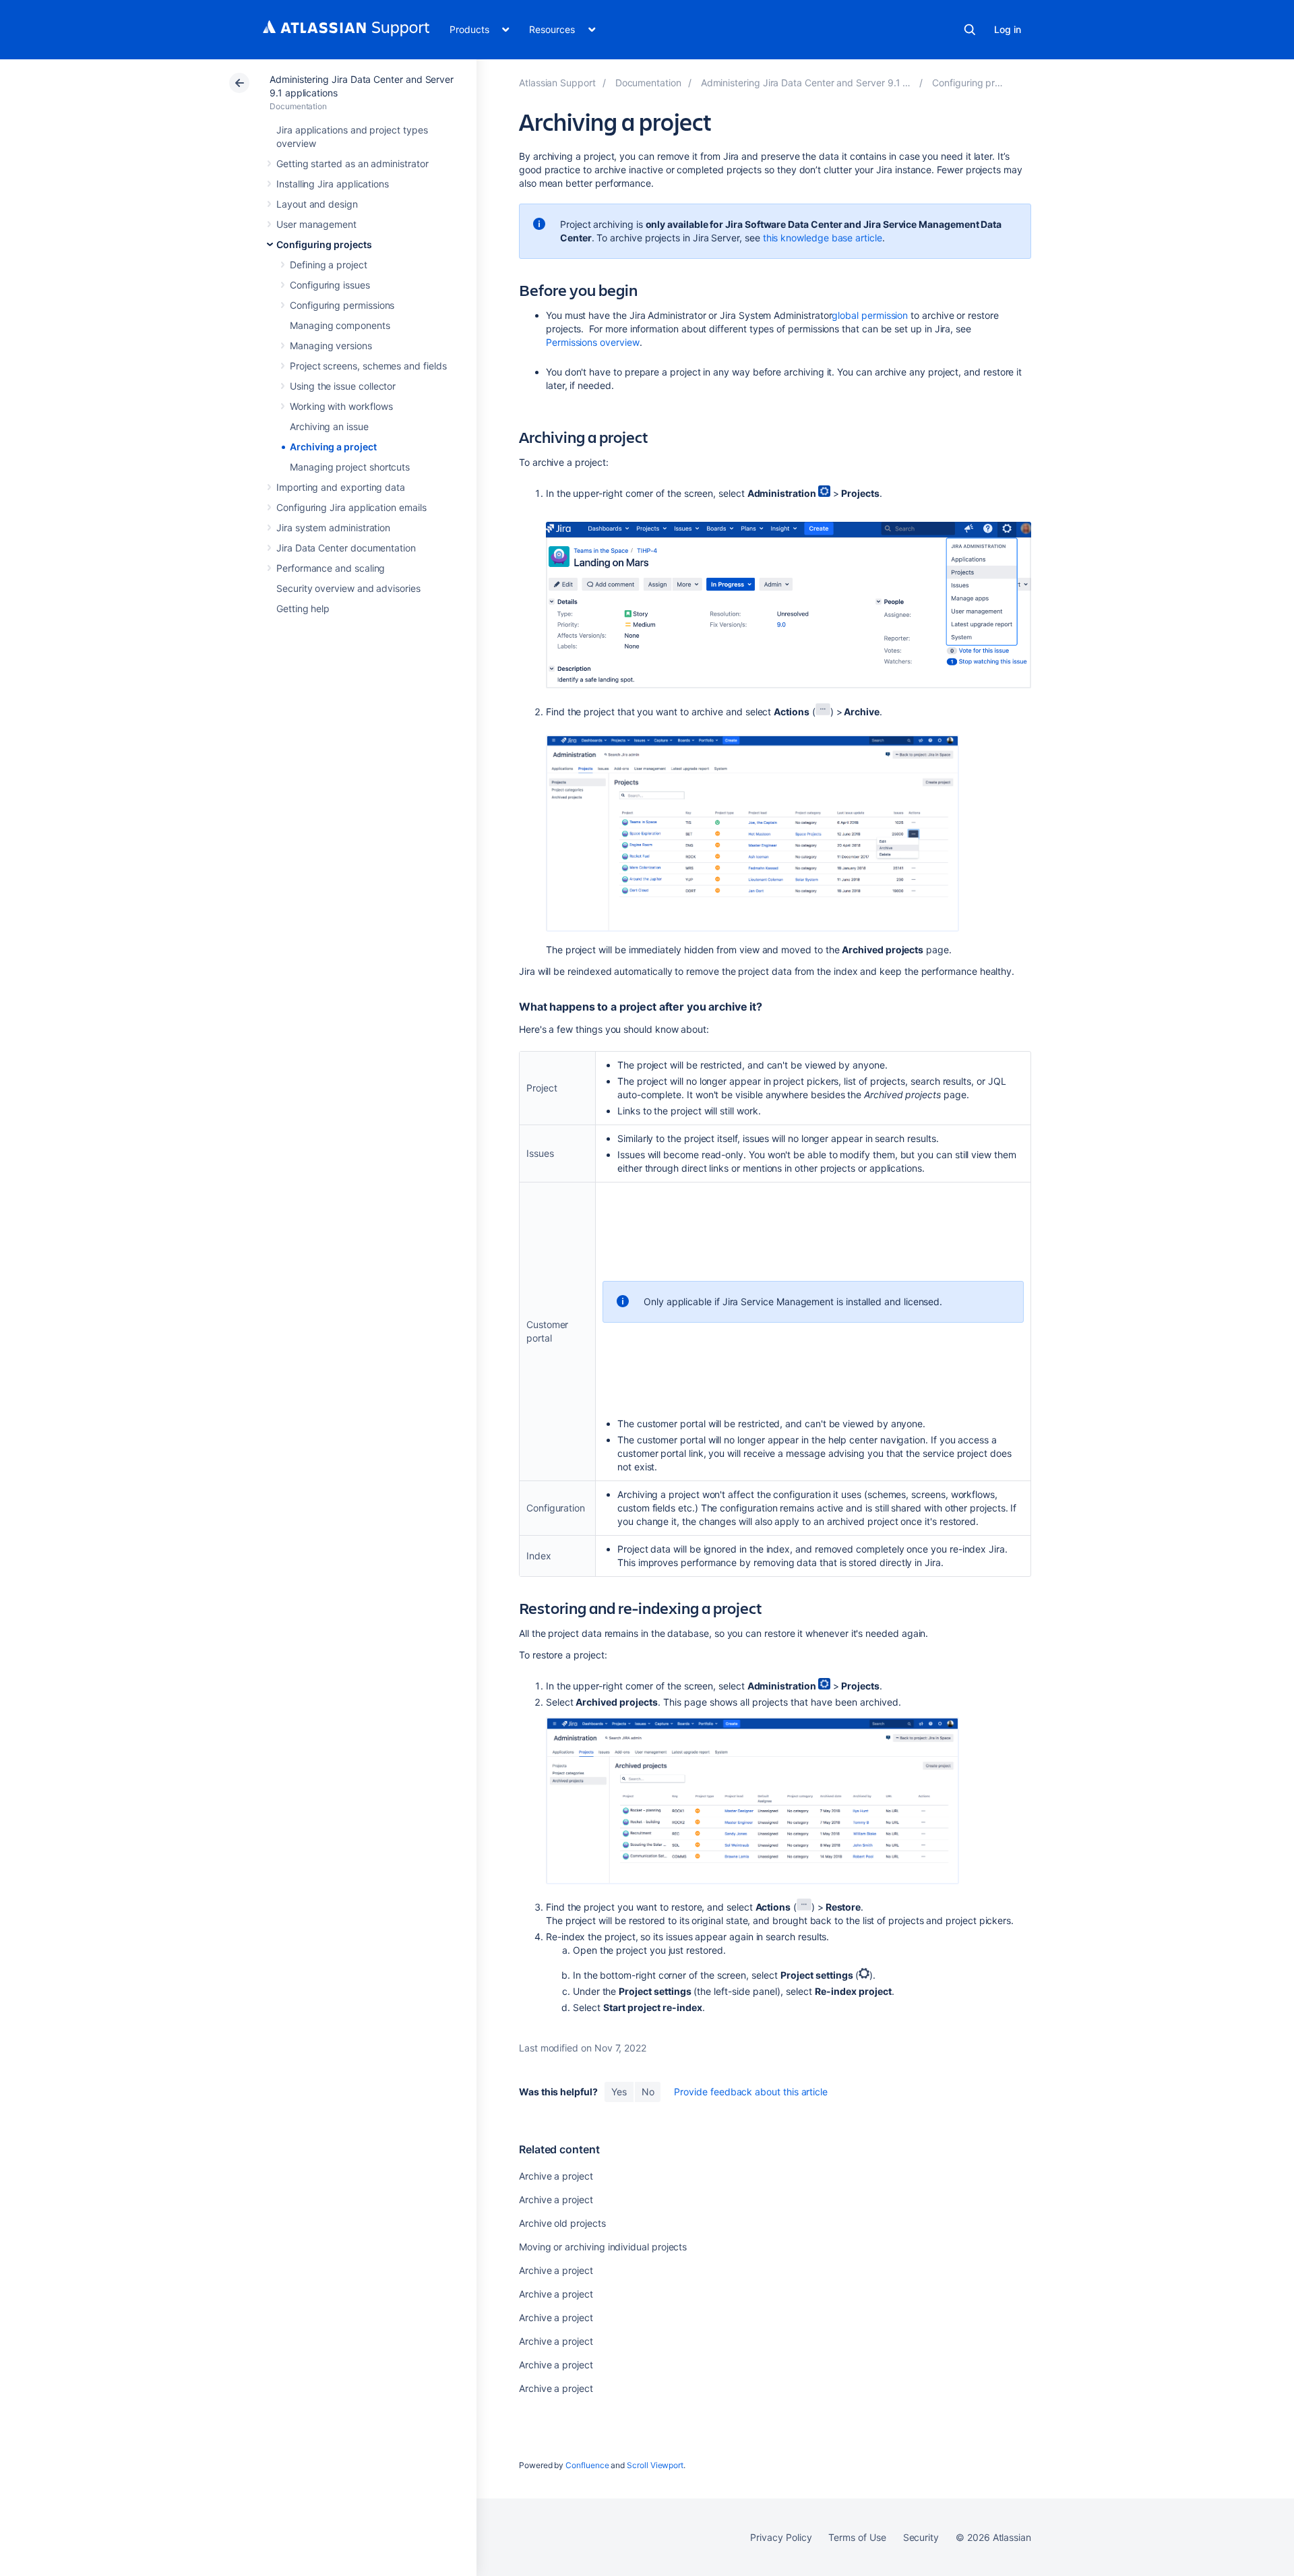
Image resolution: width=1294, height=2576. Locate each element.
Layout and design (317, 204)
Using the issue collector (343, 386)
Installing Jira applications (333, 184)
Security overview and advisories (348, 588)
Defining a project (329, 265)
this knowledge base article (823, 238)
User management (316, 224)
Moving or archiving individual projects (603, 2247)
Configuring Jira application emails (351, 507)
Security (921, 2537)
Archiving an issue (329, 426)
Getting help (303, 608)
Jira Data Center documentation (346, 548)
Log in (1008, 29)
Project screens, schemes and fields (368, 366)
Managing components (340, 325)
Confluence (587, 2465)
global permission (870, 315)
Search (970, 30)
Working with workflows (341, 406)
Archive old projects (562, 2223)
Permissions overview (593, 342)
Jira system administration (333, 528)
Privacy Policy (781, 2537)
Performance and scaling (331, 568)
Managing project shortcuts (350, 467)
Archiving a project (333, 447)
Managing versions (331, 346)
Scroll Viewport (655, 2465)
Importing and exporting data (341, 487)
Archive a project (556, 2176)
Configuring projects (324, 244)
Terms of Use (857, 2537)
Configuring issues (330, 285)
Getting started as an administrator (352, 163)
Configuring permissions (342, 305)
